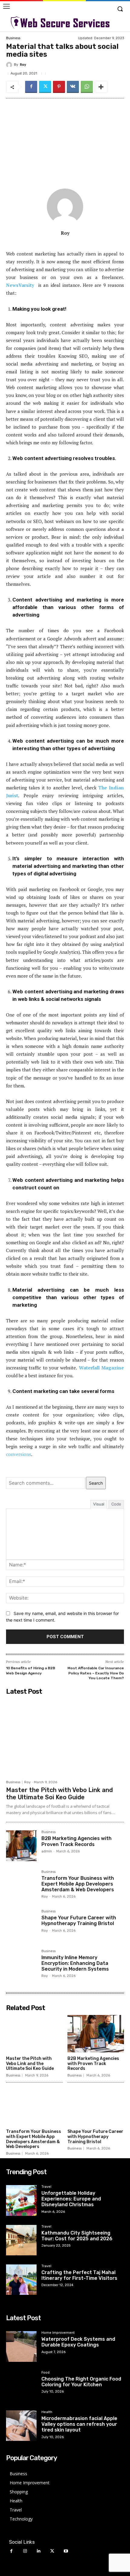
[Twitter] (45, 87)
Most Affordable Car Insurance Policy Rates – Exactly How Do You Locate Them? (96, 1673)
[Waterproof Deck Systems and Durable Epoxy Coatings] (21, 2346)
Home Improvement (58, 2333)
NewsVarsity (20, 285)
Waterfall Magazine (101, 1368)
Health (47, 2412)
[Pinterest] (59, 87)
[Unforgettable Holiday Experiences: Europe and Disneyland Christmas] (21, 2200)
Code (116, 1504)
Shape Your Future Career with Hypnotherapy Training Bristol (79, 1921)
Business (13, 38)
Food (45, 2373)
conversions (19, 1454)
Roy (23, 65)
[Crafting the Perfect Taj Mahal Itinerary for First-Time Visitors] (21, 2280)
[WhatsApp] (87, 87)
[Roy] (10, 65)
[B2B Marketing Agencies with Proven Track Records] (21, 1846)
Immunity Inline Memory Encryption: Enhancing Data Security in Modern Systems (75, 1963)
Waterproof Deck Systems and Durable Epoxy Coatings (78, 2342)
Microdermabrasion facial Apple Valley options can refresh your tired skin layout (79, 2424)
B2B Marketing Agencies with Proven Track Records (76, 1841)
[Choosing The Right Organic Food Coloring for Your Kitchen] (21, 2386)
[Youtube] (66, 2551)
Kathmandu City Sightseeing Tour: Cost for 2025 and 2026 (77, 2236)
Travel (46, 2187)
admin (47, 1851)
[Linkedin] (39, 2551)
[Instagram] (25, 2551)
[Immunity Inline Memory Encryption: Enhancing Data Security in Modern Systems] (21, 1965)
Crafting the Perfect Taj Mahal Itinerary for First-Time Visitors (79, 2275)
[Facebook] (31, 87)
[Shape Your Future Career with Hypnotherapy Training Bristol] (21, 1925)
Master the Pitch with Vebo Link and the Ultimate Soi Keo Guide (59, 1794)
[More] (101, 87)
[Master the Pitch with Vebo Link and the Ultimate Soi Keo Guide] (65, 1737)
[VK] (73, 87)
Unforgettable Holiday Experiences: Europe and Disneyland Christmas (71, 2199)
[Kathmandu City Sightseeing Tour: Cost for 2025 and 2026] (21, 2240)
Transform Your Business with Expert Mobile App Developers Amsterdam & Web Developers (78, 1884)
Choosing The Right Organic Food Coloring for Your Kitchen (81, 2382)
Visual (99, 1504)
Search (96, 1483)
